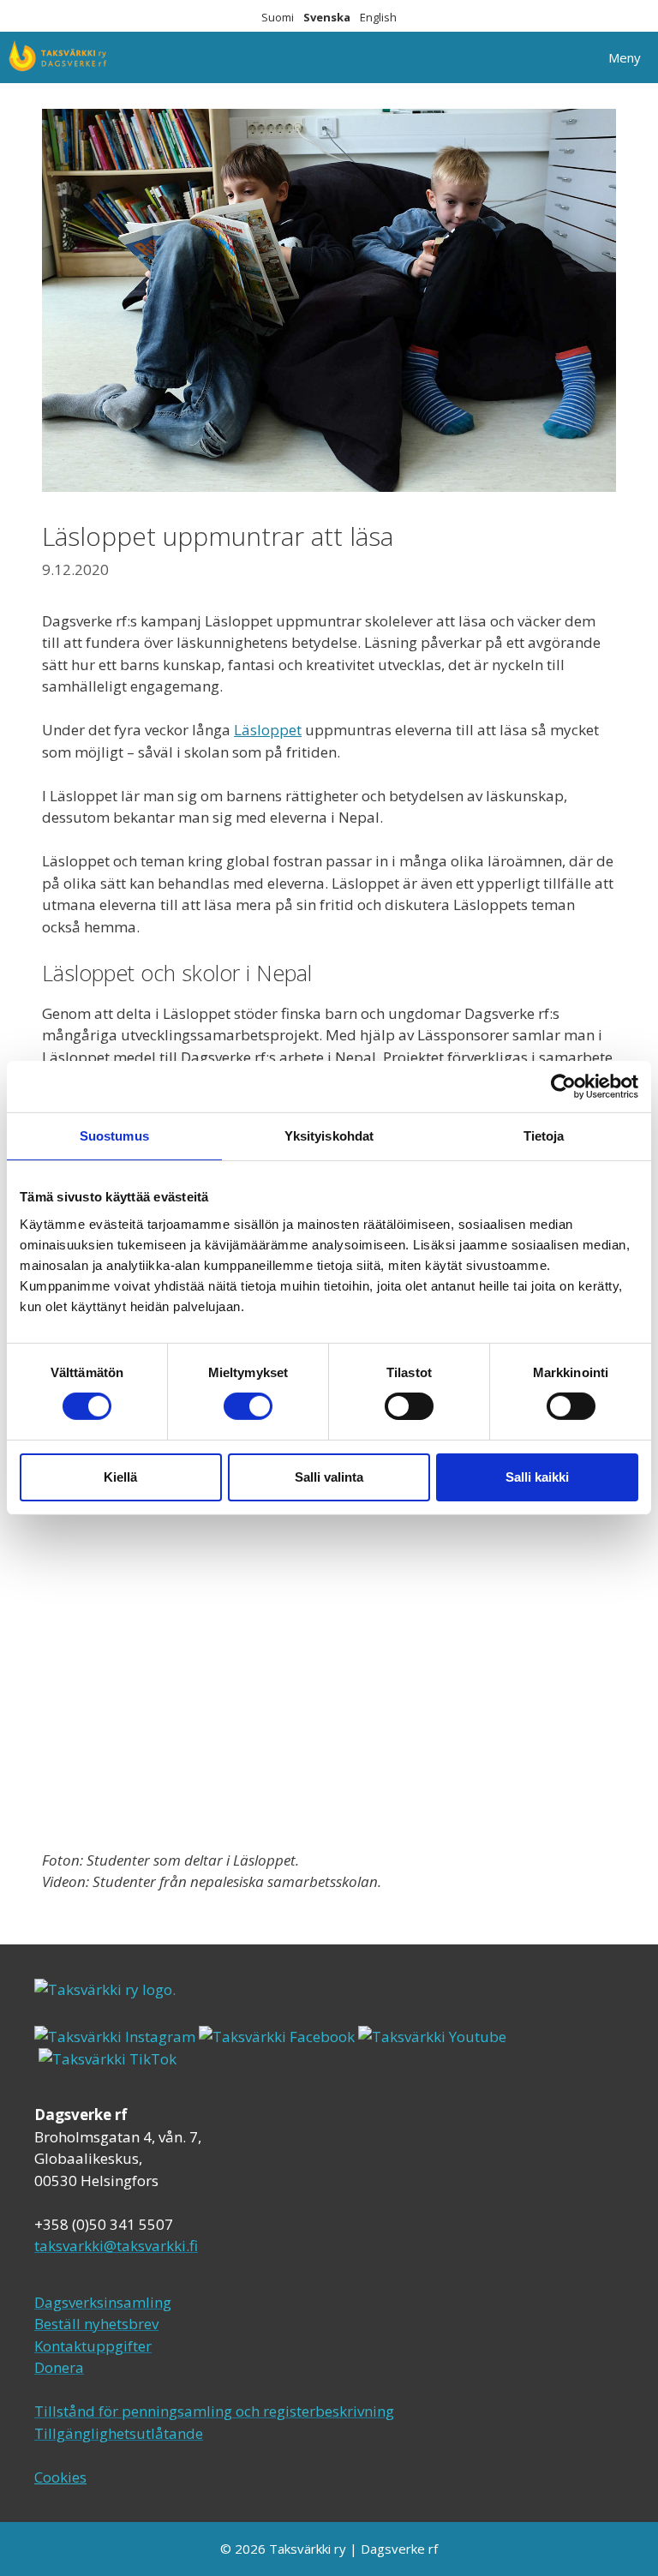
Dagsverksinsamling (103, 2302)
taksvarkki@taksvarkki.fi (116, 2246)
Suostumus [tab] (114, 1136)
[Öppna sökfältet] (543, 57)
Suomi (278, 17)
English (378, 17)
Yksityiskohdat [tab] (329, 1136)
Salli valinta (329, 1477)
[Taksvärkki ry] (58, 57)
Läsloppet (268, 730)
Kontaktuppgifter (93, 2346)
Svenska (327, 17)
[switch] (248, 1406)
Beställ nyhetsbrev (96, 2324)
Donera (59, 2367)
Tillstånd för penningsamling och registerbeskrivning (214, 2411)
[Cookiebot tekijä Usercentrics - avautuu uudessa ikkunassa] (563, 1087)
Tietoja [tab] (544, 1136)
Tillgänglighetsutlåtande (119, 2433)
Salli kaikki (537, 1477)
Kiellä (120, 1477)
